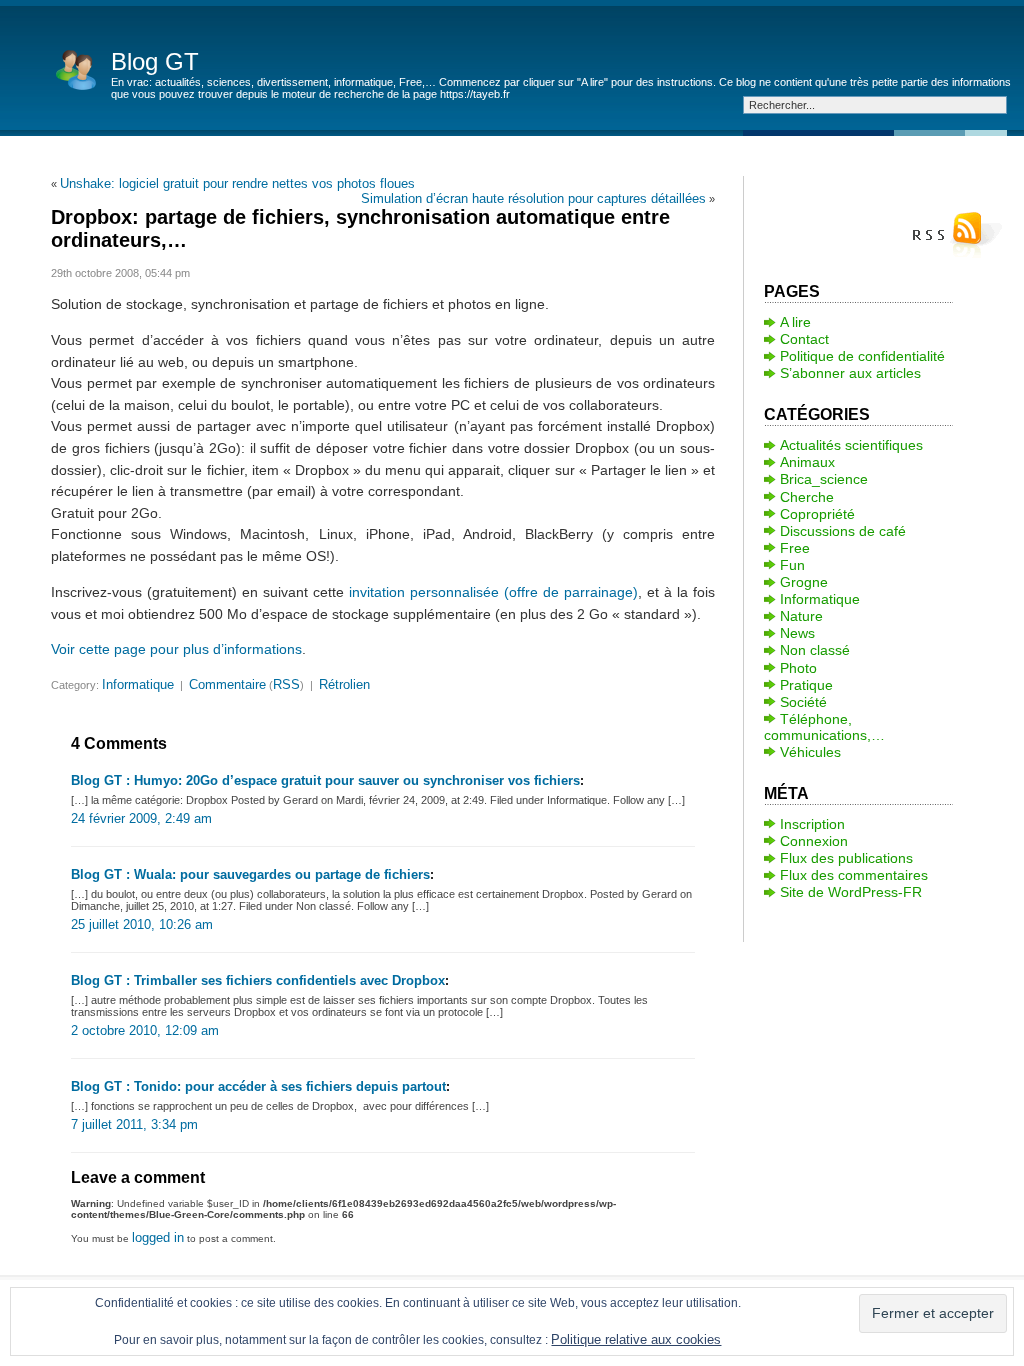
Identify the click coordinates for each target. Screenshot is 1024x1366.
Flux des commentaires (854, 875)
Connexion (814, 841)
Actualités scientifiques (851, 445)
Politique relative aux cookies (636, 1339)
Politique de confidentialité (862, 356)
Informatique (138, 684)
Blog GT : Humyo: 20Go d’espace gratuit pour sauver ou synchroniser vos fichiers (325, 780)
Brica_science (824, 479)
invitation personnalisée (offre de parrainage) (493, 592)
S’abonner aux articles (850, 373)
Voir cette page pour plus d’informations (176, 649)
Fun (792, 565)
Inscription (812, 824)
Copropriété (817, 514)
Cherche (807, 497)
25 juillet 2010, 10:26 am (142, 924)
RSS (286, 684)
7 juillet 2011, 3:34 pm (134, 1124)
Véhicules (810, 752)
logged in (158, 1237)
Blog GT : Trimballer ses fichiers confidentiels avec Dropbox (258, 980)
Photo (798, 668)
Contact (804, 339)
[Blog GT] (76, 68)
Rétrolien (344, 684)
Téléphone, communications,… (824, 727)
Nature (801, 616)
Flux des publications (846, 858)
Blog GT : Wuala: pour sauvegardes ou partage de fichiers (250, 874)
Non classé (815, 650)
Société (803, 702)
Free (795, 548)
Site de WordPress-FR (851, 892)
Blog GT (155, 61)
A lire (795, 322)
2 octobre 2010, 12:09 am (145, 1030)
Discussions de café (843, 531)
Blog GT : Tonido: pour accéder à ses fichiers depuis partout (258, 1086)
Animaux (807, 462)
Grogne (804, 582)
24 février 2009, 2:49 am (141, 818)
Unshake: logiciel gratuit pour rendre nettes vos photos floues (237, 183)
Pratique (806, 685)
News (797, 633)
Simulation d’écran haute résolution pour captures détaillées (533, 198)
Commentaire (227, 684)
